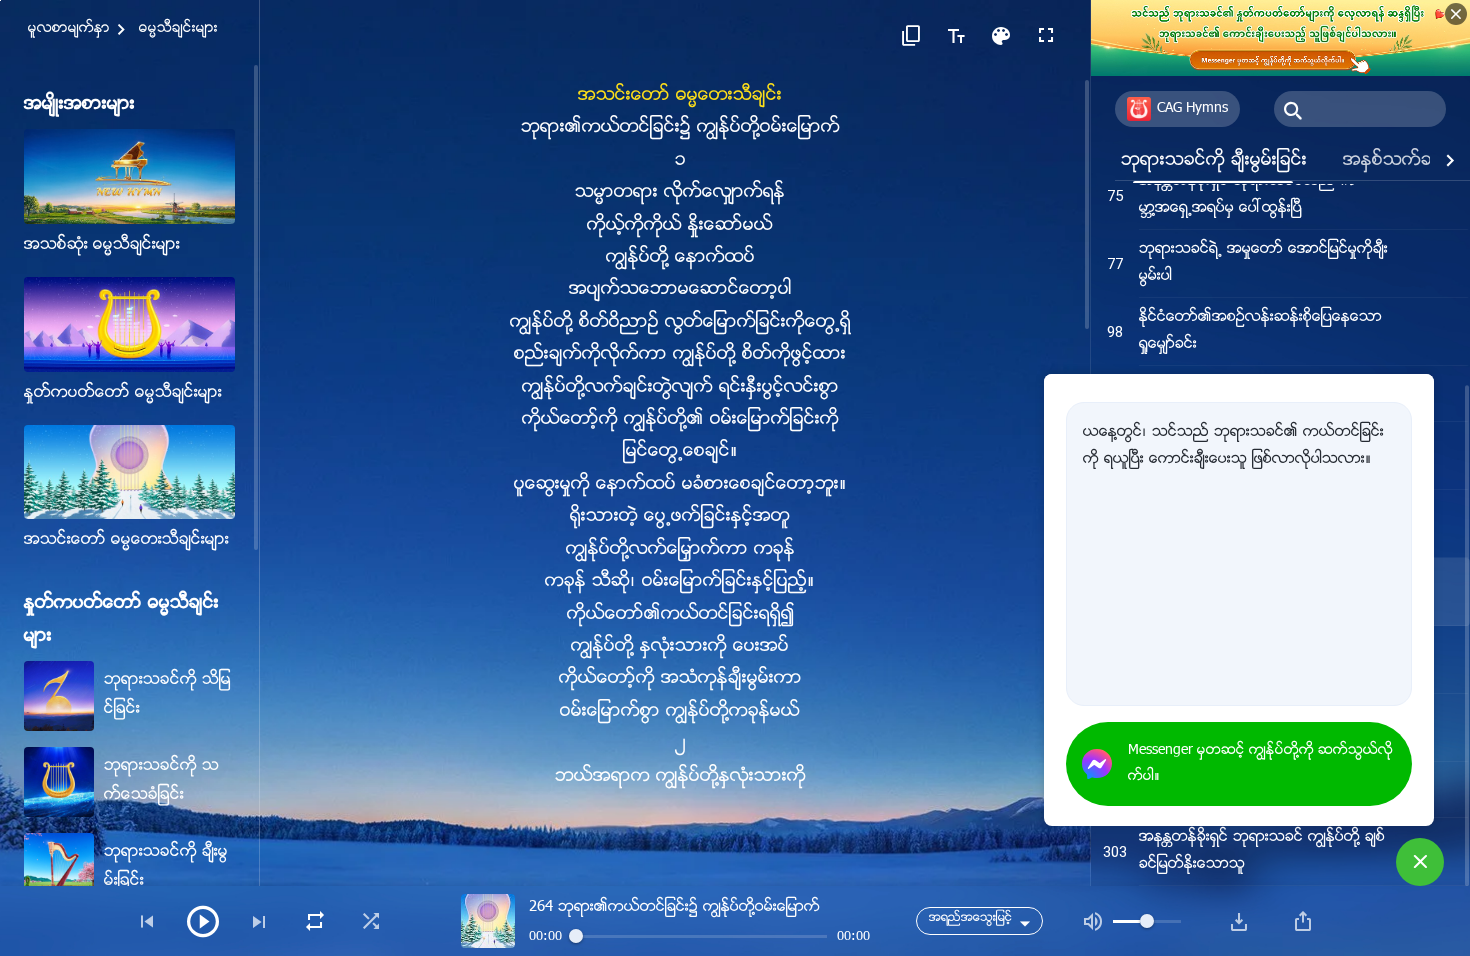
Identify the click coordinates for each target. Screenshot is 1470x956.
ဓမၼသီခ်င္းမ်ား (178, 29)
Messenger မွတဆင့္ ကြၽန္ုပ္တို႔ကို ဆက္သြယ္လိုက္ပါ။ (1260, 764)
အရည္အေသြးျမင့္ (970, 918)
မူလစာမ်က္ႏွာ (69, 29)
